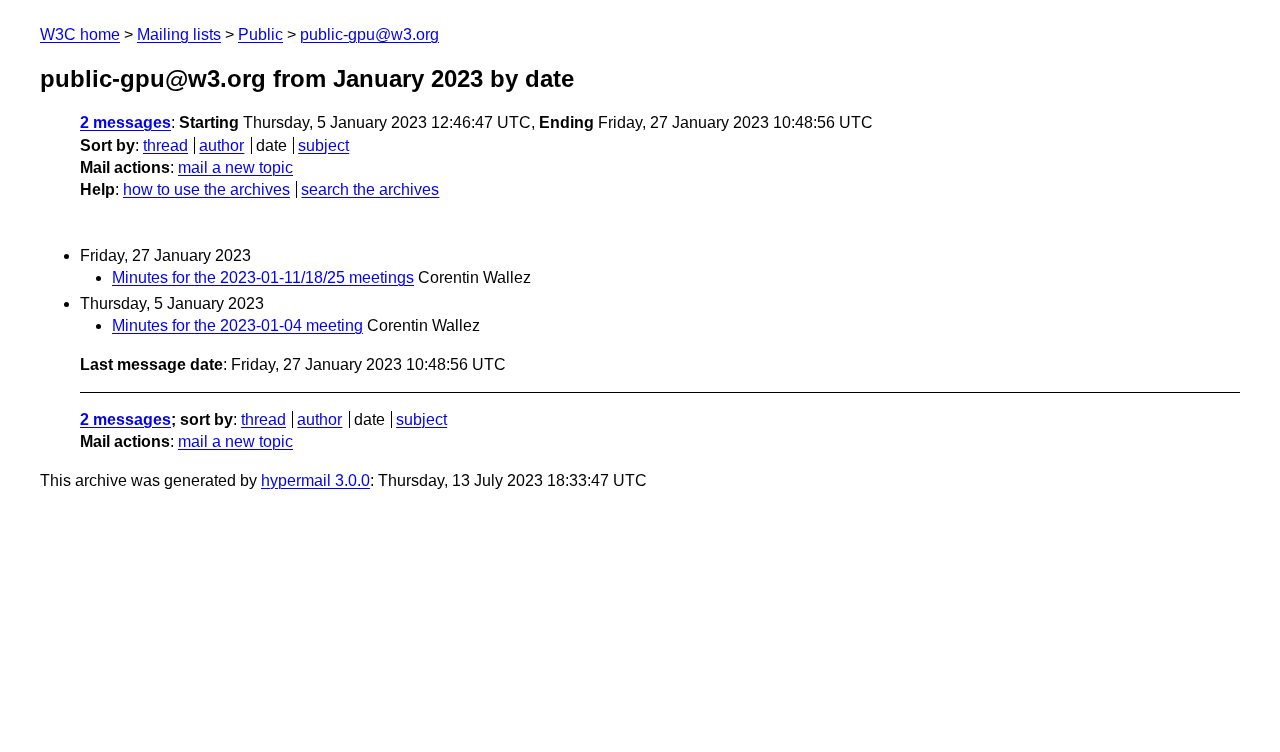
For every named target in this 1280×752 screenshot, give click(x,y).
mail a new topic (235, 167)
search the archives (370, 189)
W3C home (80, 34)
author (221, 145)
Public (260, 34)
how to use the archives (206, 189)
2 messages (125, 122)
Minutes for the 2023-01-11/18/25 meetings (263, 277)
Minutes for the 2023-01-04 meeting (237, 325)
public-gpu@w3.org (369, 34)
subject (323, 145)
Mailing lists (179, 34)
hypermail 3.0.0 (315, 480)
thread (165, 145)
